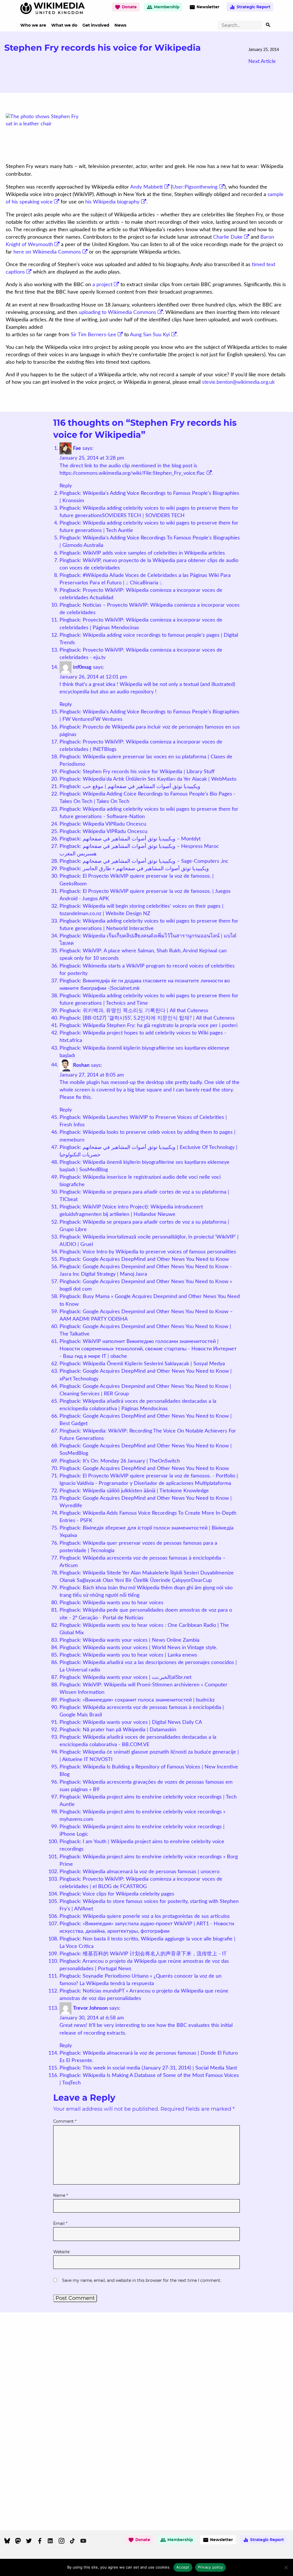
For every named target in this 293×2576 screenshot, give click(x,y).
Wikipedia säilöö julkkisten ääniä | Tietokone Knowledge (146, 1491)
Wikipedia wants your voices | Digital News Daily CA (142, 1722)
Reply (66, 486)
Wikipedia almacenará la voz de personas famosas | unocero (151, 1872)
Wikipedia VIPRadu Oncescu (115, 832)
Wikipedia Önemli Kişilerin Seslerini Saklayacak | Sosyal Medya (154, 1364)
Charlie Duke (228, 237)
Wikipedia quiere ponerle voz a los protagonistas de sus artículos (156, 1916)
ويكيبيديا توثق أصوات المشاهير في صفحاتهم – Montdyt (142, 839)
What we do (64, 25)
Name (61, 2195)
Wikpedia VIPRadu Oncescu (114, 824)
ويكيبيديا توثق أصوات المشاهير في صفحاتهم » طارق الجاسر (146, 869)
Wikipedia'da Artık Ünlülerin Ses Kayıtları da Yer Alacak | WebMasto (160, 779)
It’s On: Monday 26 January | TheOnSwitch (131, 1461)
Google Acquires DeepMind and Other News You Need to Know (156, 1259)
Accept (183, 2567)
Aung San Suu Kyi (150, 335)
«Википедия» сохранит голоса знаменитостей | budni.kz (149, 1700)
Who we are (33, 25)
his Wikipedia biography (112, 202)
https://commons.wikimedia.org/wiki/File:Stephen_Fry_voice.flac (132, 473)
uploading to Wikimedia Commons (117, 312)
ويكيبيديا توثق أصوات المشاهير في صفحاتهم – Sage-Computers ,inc (156, 861)
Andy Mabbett (146, 187)
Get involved (96, 25)
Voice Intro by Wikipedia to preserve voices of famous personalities (159, 1252)
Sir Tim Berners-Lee (93, 335)
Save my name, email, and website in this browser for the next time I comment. (142, 2280)
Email (60, 2223)
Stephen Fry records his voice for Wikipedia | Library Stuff (149, 772)
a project (102, 285)
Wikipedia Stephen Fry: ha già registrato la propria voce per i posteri (160, 1026)
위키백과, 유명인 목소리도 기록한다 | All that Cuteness (145, 1011)
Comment (65, 2121)
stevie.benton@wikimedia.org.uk (238, 382)
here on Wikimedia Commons (47, 252)
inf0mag (82, 667)
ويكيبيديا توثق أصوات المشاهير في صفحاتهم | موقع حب (141, 787)
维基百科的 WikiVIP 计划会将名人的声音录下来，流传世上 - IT (155, 1954)
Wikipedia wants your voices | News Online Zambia (141, 1640)
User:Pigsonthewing (195, 187)
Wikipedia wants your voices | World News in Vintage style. (150, 1648)
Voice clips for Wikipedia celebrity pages (128, 1894)
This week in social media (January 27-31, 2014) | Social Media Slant (160, 2068)
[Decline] (286, 2567)
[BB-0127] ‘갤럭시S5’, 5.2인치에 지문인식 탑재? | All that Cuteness (159, 1018)
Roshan (81, 1065)
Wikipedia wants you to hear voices (123, 1603)
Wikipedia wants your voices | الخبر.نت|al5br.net (137, 1677)
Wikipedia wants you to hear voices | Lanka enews (140, 1655)
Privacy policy (211, 2567)
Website (61, 2252)
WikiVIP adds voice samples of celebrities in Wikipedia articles (154, 553)
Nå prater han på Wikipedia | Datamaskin (129, 1730)
